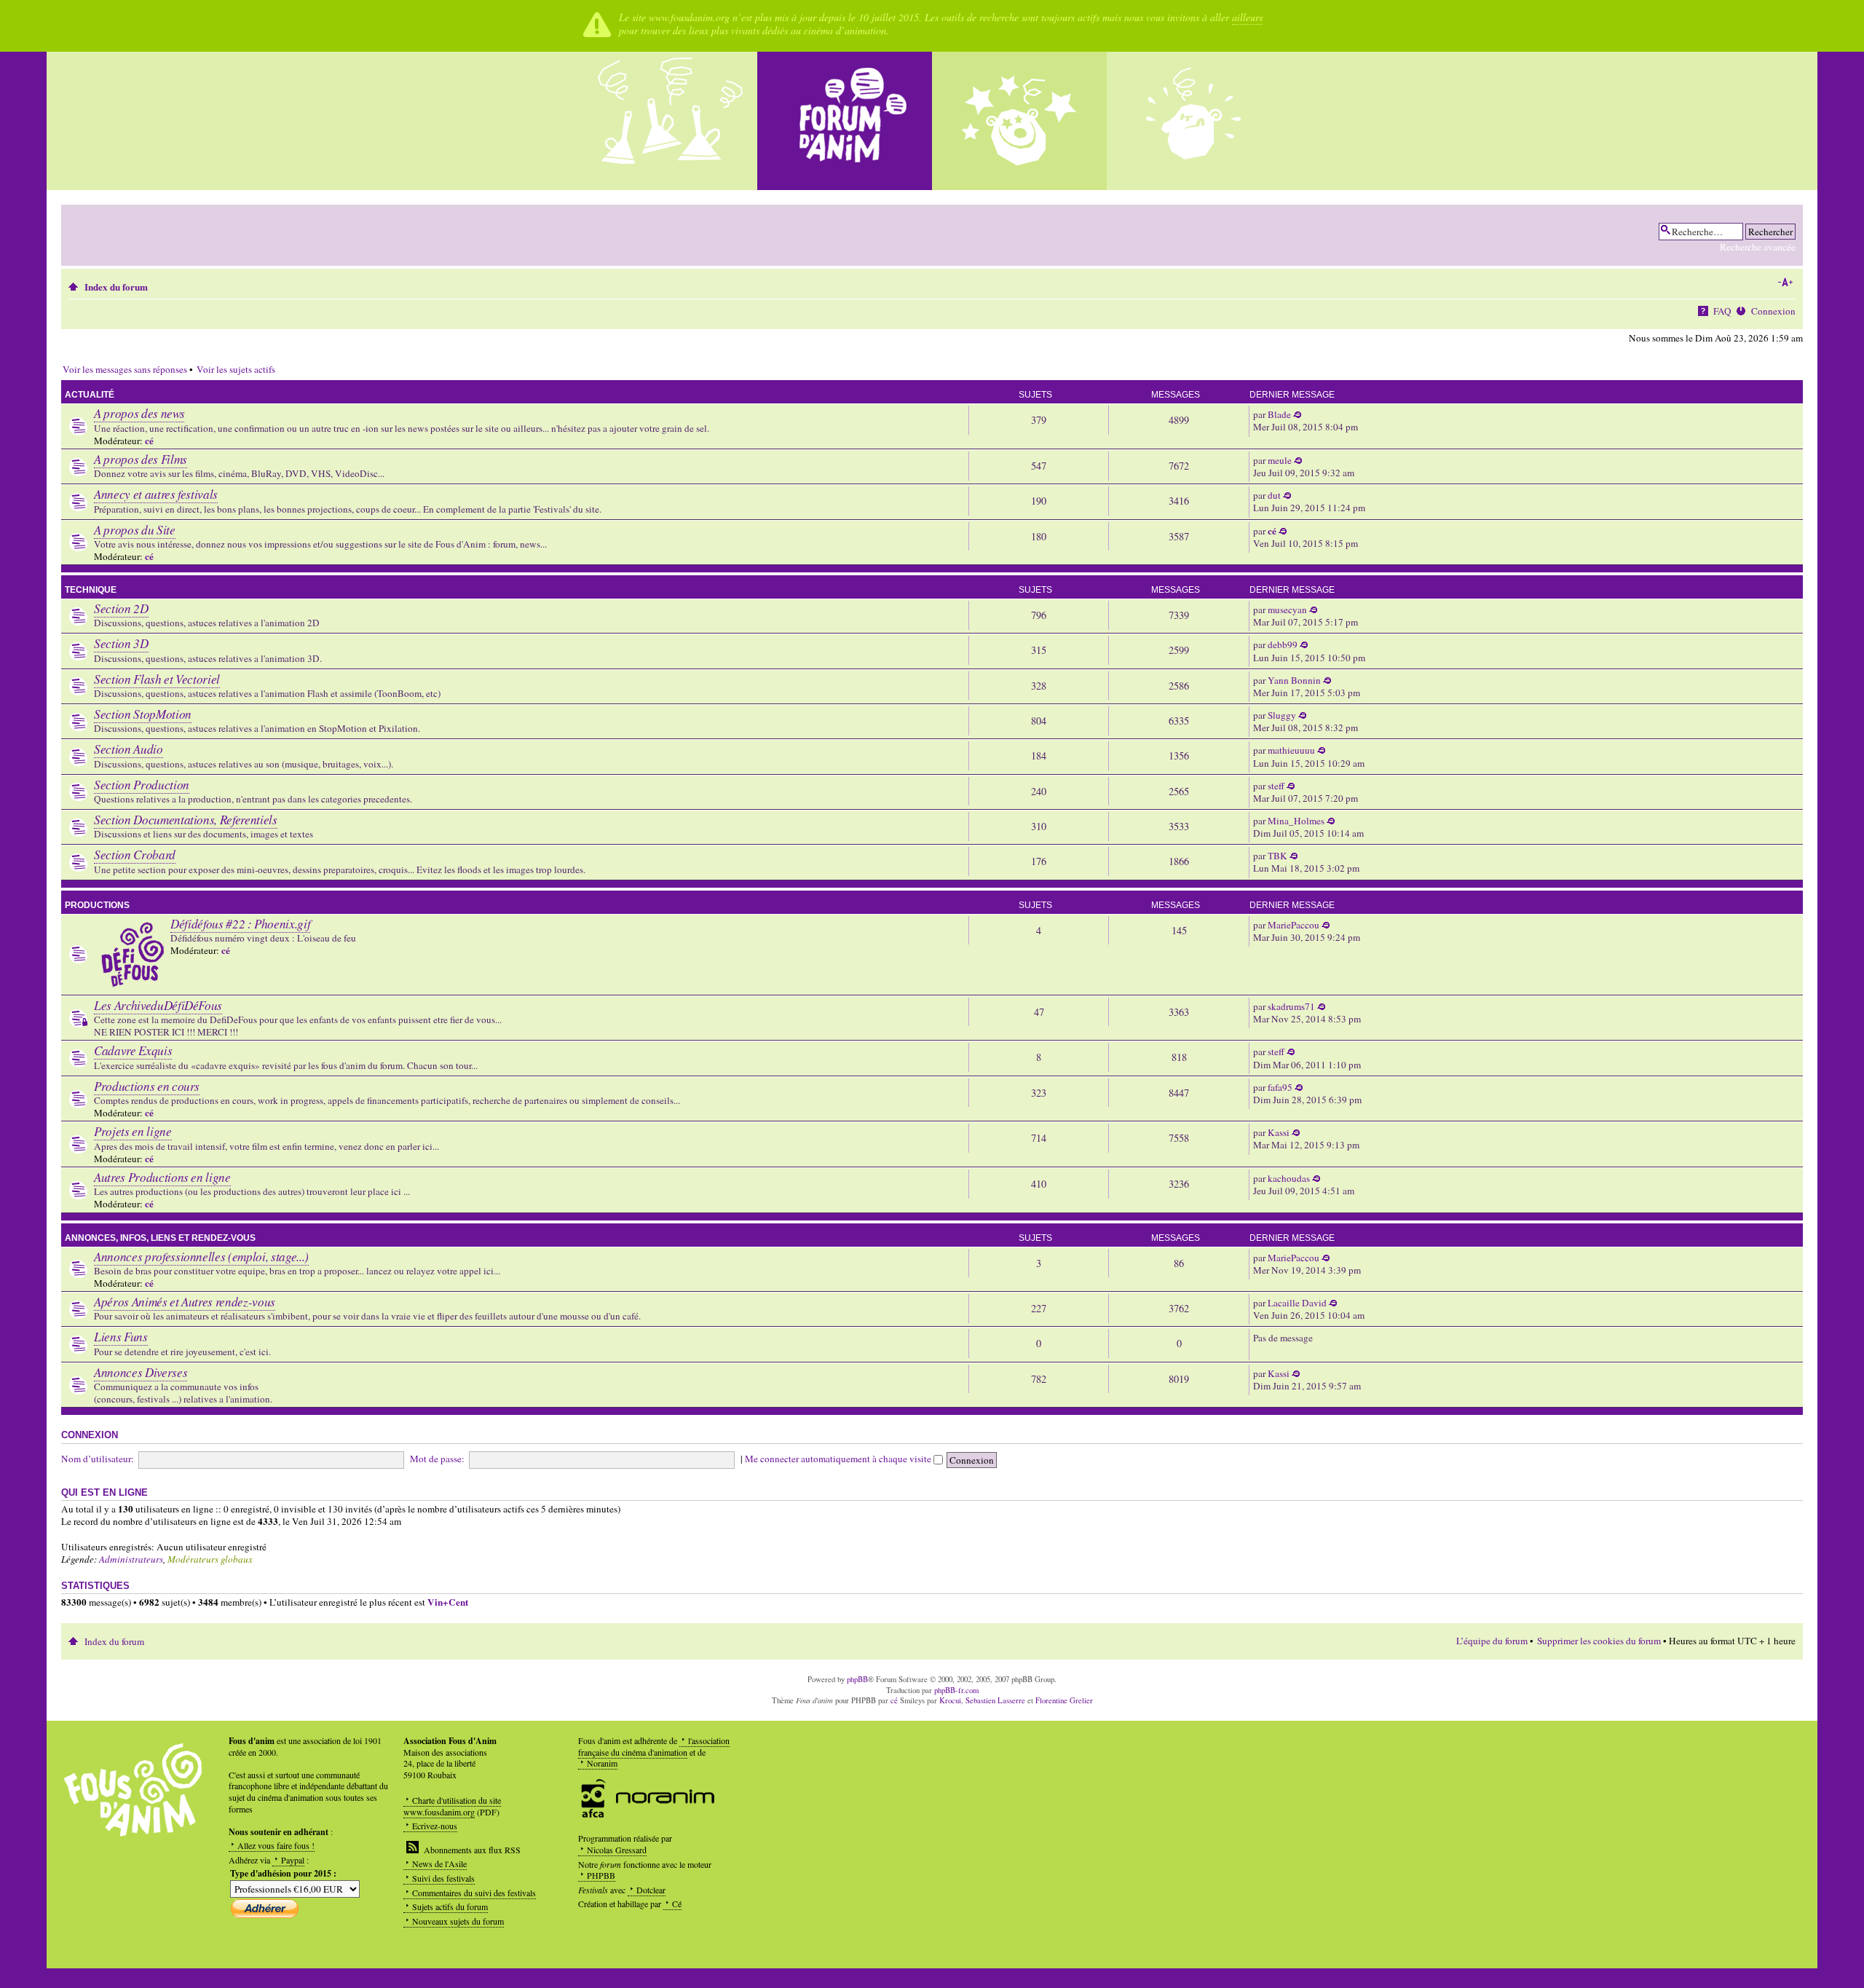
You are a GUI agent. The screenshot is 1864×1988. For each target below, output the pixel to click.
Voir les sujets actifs (236, 369)
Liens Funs (121, 1337)
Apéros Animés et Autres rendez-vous (185, 1302)
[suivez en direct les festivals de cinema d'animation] (1019, 121)
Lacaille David (1297, 1303)
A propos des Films (141, 459)
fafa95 (1280, 1087)
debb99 (1283, 644)
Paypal (293, 1860)
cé (149, 441)
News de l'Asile (439, 1863)
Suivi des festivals (443, 1878)
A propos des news (139, 413)
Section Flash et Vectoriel (157, 679)
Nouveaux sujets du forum (458, 1921)
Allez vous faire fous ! (276, 1845)
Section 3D (121, 643)
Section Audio (129, 749)
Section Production (142, 785)
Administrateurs (131, 1559)
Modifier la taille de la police (1785, 283)
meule (1280, 460)
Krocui (950, 1700)
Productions (97, 905)
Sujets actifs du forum (450, 1906)
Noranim (602, 1763)
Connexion (1773, 311)
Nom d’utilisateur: (98, 1459)
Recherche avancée (1758, 247)
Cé (677, 1904)
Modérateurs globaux (210, 1559)
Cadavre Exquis (133, 1050)
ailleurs (1247, 17)
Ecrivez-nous (435, 1826)
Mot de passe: (437, 1459)
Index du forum (116, 287)
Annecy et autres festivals (156, 494)
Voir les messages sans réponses (125, 369)
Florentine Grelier (1064, 1700)
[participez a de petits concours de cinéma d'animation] (1194, 121)
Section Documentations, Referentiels (186, 820)
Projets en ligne (133, 1131)
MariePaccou (1294, 925)
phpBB (857, 1679)
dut (1274, 495)
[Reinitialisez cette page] (845, 121)
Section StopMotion (143, 714)
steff (1276, 786)
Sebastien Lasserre (995, 1700)
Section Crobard (135, 855)
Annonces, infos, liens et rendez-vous (160, 1238)
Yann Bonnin (1294, 680)
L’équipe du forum (1492, 1641)
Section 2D (121, 608)
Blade (1279, 414)
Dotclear (651, 1890)
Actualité (90, 395)
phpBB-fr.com (956, 1690)
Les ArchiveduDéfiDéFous (158, 1005)
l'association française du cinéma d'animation (654, 1746)
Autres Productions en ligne (162, 1177)
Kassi (1279, 1132)
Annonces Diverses (141, 1372)
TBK (1277, 856)
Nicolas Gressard (617, 1850)
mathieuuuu (1291, 750)
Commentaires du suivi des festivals (474, 1893)
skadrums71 (1291, 1006)
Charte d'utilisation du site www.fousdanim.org (452, 1806)
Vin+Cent (448, 1602)
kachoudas (1289, 1178)
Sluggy (1282, 715)
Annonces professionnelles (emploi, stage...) (201, 1257)
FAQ (1722, 311)
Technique (91, 590)
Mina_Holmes (1296, 821)
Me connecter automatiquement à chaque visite (839, 1459)
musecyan (1287, 610)
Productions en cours (147, 1086)
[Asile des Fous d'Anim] (670, 121)
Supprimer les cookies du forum (1599, 1641)
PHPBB (601, 1875)
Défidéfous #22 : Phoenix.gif (240, 924)
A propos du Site (135, 530)
